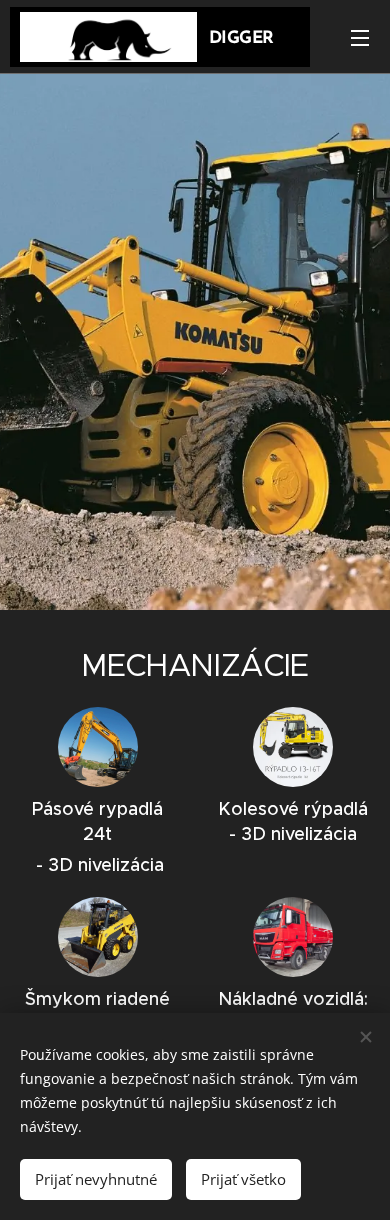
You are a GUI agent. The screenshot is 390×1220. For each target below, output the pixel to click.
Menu (360, 37)
